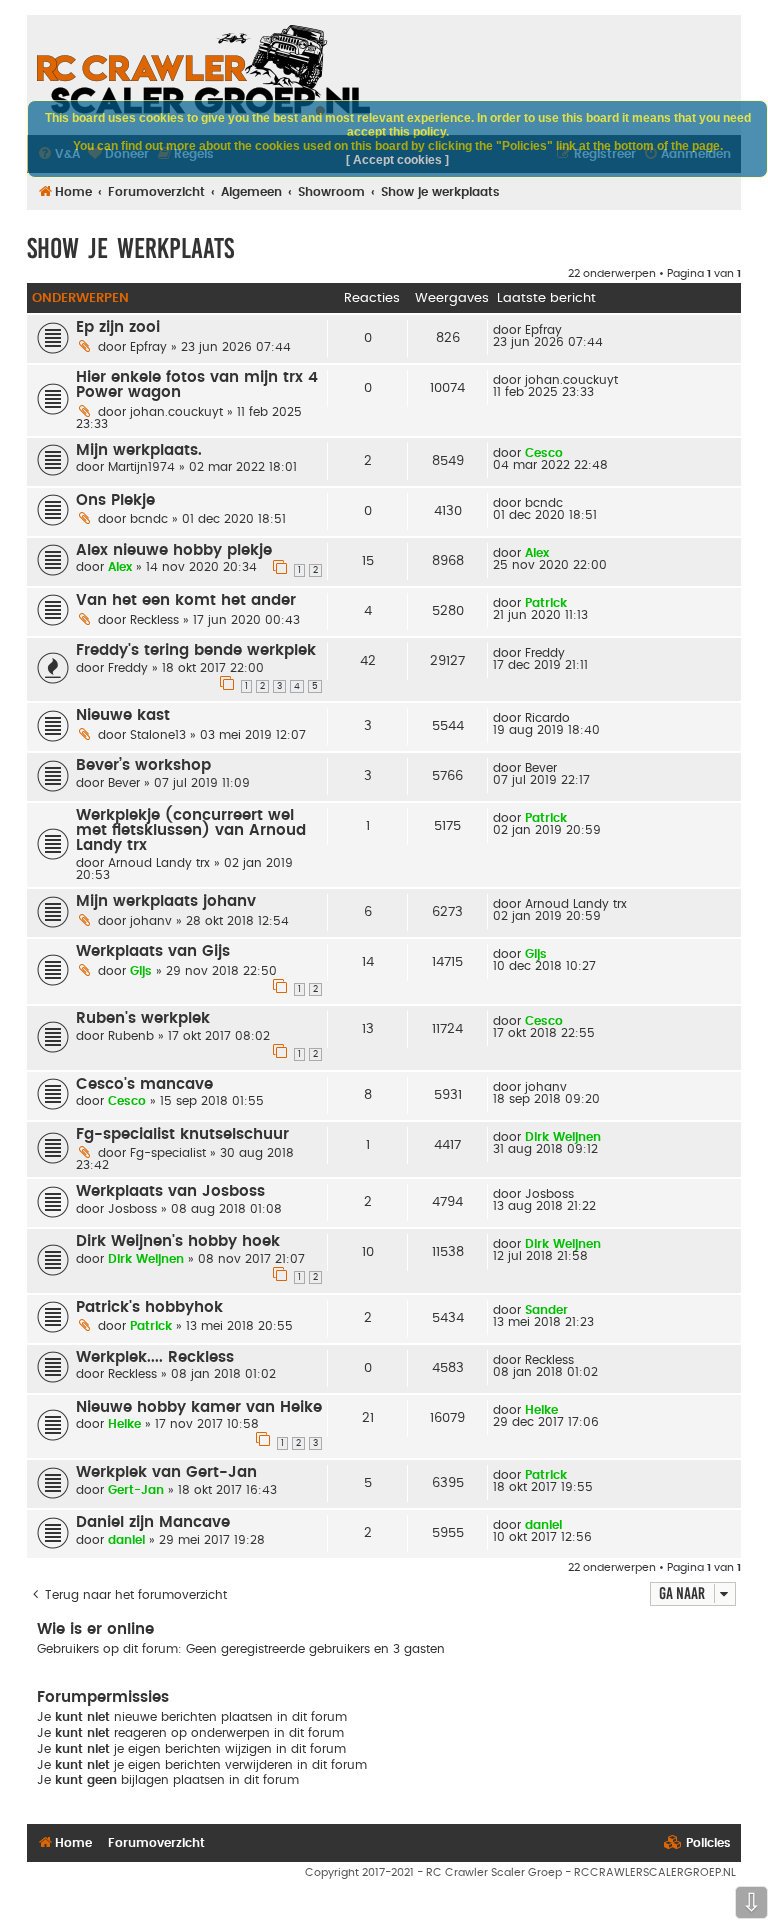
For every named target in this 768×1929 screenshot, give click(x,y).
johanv (151, 921)
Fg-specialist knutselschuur (182, 1134)
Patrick (546, 603)
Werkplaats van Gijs (153, 951)
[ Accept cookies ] (397, 160)
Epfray (148, 347)
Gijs (141, 971)
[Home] (203, 70)
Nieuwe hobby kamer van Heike (199, 1407)
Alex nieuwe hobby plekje (174, 550)
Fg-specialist (168, 1153)
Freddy (128, 668)
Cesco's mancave (144, 1084)
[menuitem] (697, 1843)
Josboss (132, 1209)
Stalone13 (158, 735)
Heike (124, 1424)
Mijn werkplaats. (139, 450)
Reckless (154, 620)
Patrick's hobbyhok (149, 1307)
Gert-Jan (136, 1490)
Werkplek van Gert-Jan (166, 1472)
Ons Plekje (115, 500)
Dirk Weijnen (563, 1137)
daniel (126, 1540)
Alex (120, 567)
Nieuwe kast (123, 715)
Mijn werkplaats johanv (166, 901)
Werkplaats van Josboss (170, 1191)
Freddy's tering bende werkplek (196, 650)
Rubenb (131, 1036)
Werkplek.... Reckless (155, 1357)
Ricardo (547, 718)
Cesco (544, 453)
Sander (546, 1310)
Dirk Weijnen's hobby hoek (178, 1241)
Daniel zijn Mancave (153, 1522)
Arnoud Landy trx (159, 863)
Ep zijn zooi (118, 327)
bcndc (149, 519)
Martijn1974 (141, 467)
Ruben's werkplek (143, 1018)
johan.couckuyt (176, 412)
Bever (124, 783)
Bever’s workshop (143, 765)
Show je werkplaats (130, 248)
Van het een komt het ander (186, 600)
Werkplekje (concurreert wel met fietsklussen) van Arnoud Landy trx (191, 830)
